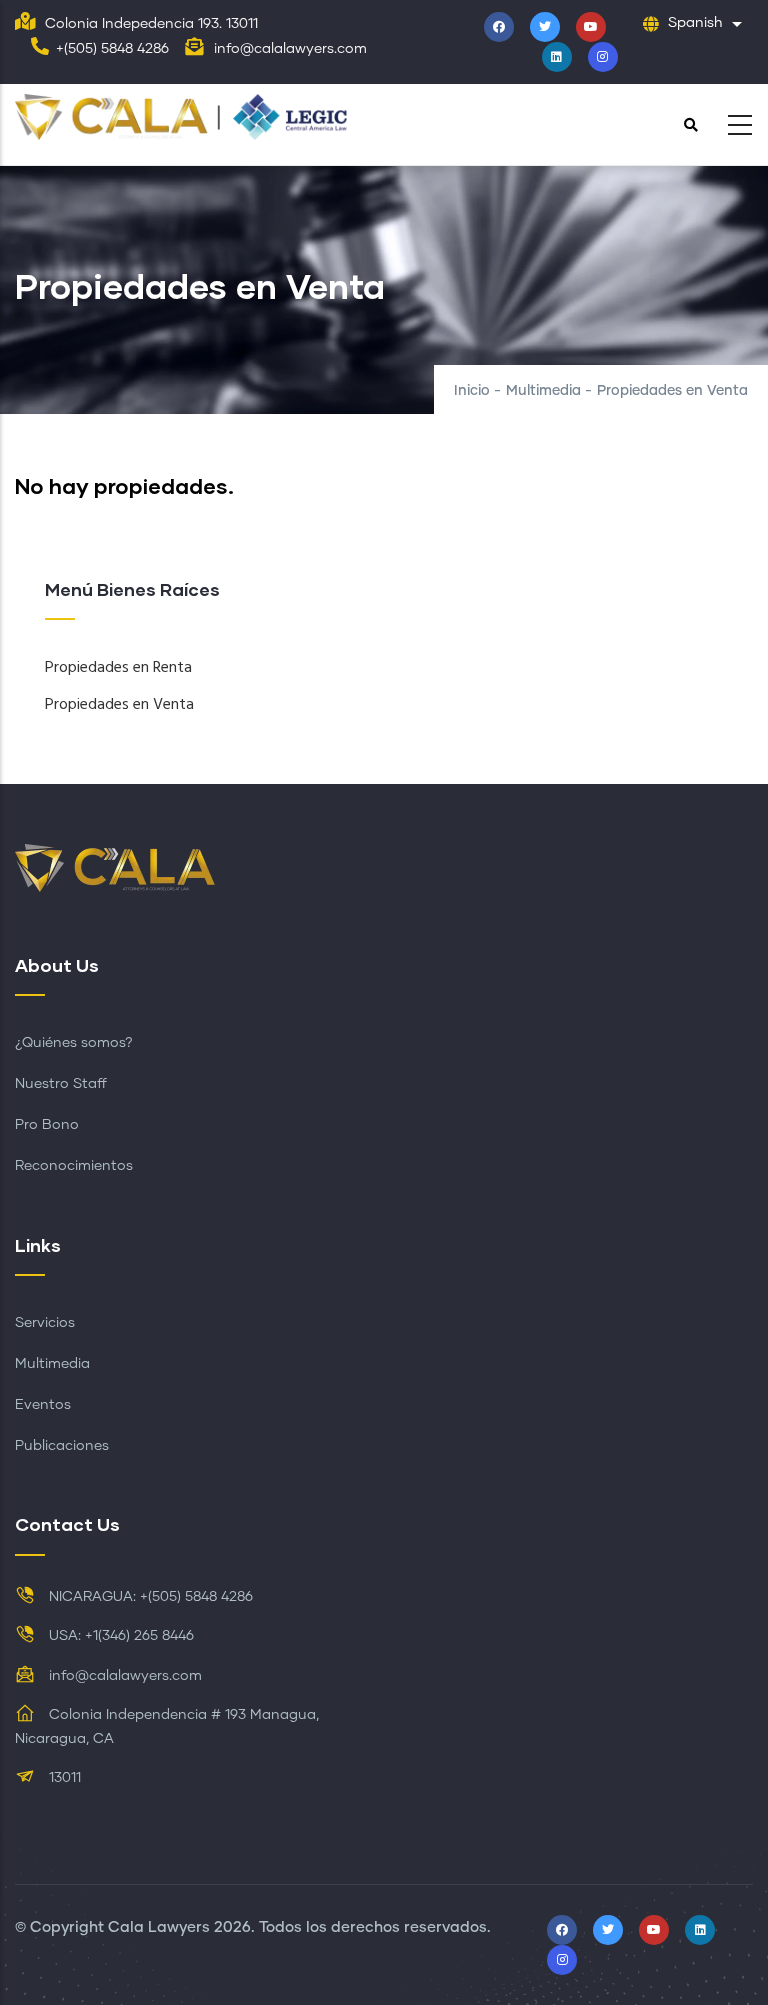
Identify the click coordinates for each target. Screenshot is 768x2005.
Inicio (472, 391)
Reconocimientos (74, 1166)
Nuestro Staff (61, 1084)
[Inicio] (187, 119)
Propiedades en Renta (118, 668)
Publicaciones (62, 1446)
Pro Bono (47, 1125)
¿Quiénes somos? (74, 1043)
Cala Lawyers (159, 1927)
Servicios (45, 1323)
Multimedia (543, 391)
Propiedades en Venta (119, 705)
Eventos (43, 1405)
